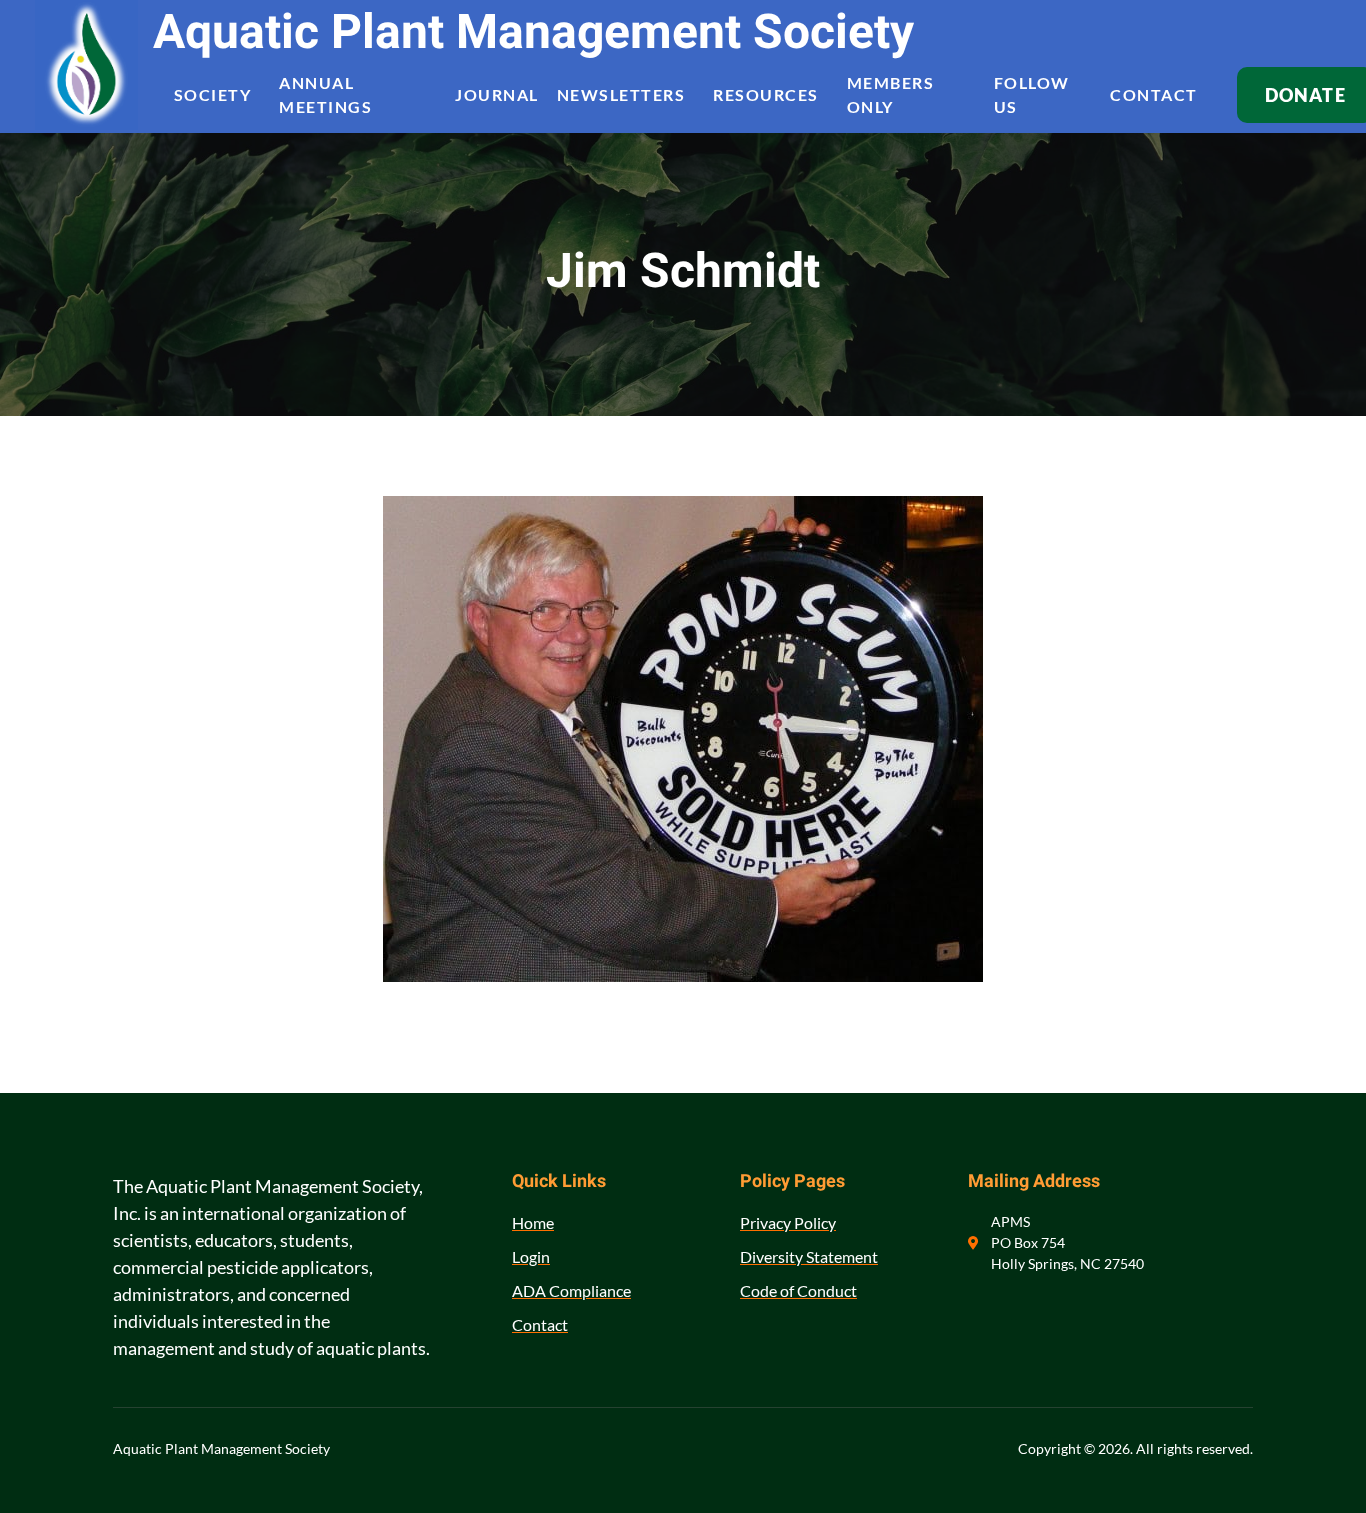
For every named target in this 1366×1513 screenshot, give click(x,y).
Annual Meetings (325, 95)
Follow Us (1032, 95)
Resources (766, 94)
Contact (1154, 94)
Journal (497, 94)
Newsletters (621, 94)
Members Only (891, 95)
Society (213, 94)
